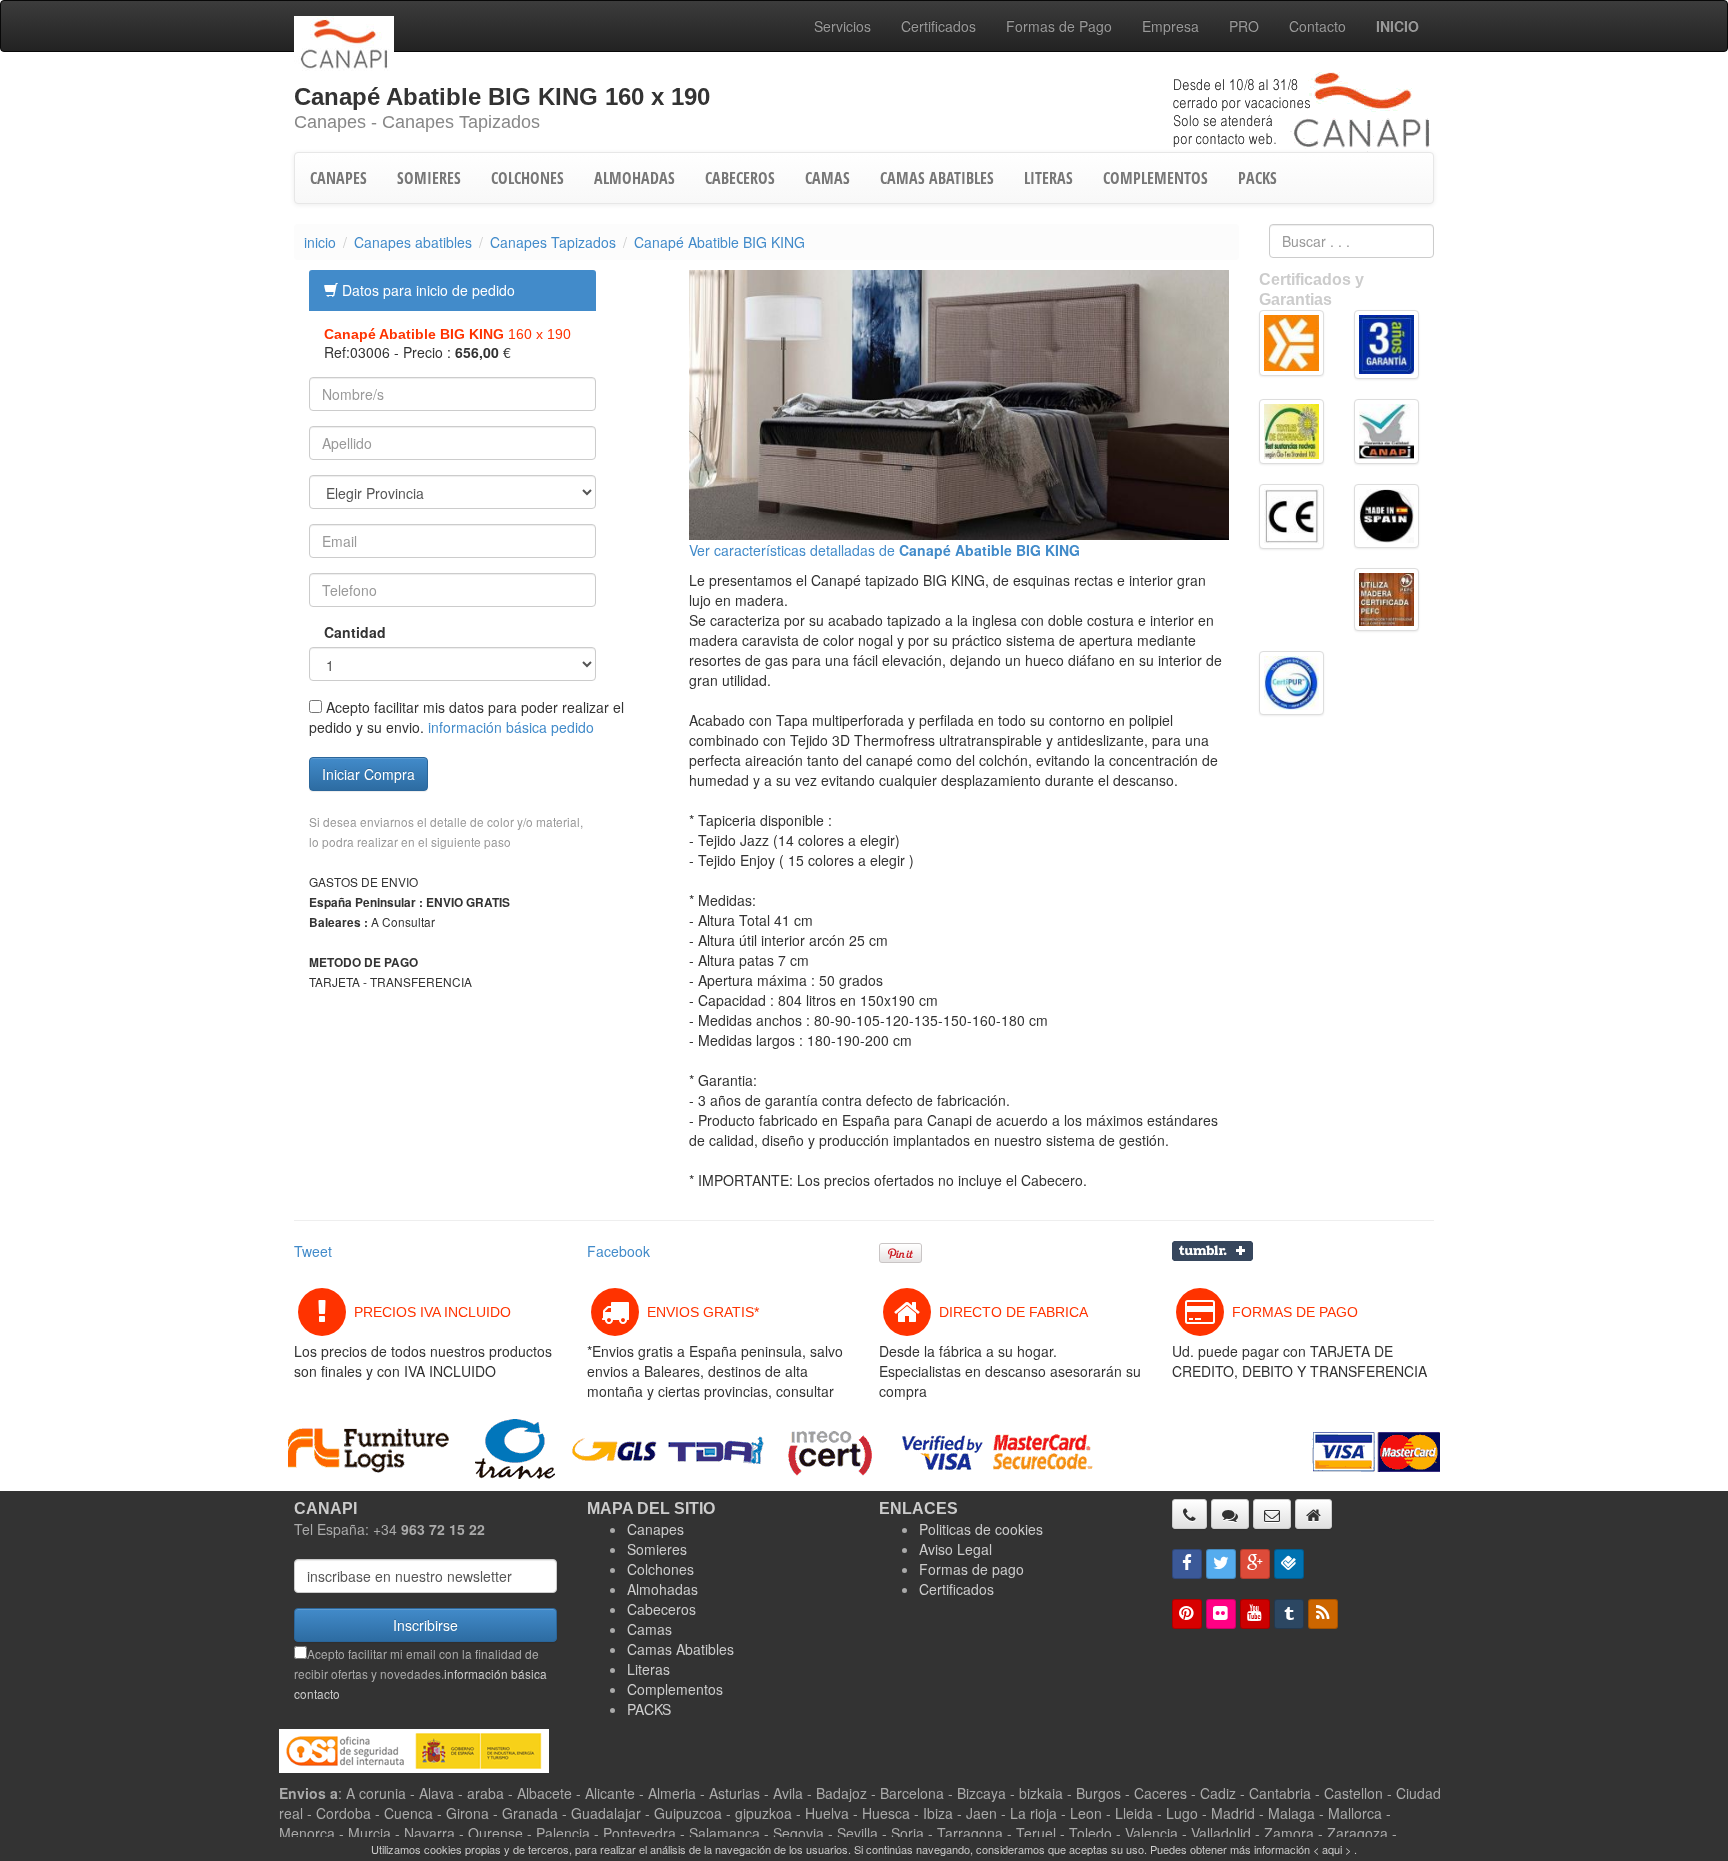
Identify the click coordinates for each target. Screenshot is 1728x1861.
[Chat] (1230, 1514)
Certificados (938, 26)
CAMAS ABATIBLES (937, 178)
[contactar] (1272, 1514)
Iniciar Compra (368, 774)
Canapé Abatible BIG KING (719, 242)
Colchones (660, 1569)
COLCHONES (527, 178)
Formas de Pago (1059, 26)
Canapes (655, 1529)
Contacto (1317, 26)
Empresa (1170, 26)
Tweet (313, 1251)
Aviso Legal (955, 1549)
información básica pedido (511, 727)
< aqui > (1332, 1849)
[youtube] (1255, 1614)
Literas (648, 1669)
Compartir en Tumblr (1212, 1251)
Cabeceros (661, 1609)
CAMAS (827, 178)
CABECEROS (740, 178)
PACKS (1257, 178)
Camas (649, 1629)
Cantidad (340, 632)
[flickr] (1221, 1614)
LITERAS (1048, 178)
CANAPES (338, 178)
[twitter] (1221, 1564)
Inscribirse (425, 1625)
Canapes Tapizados (553, 242)
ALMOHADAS (634, 178)
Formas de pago (971, 1569)
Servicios (842, 26)
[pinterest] (1187, 1614)
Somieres (657, 1549)
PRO (1244, 26)
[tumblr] (1289, 1614)
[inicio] (1313, 1514)
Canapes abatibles (413, 242)
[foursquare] (1289, 1564)
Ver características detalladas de (884, 550)
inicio (320, 242)
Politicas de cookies (981, 1529)
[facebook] (1187, 1564)
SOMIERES (429, 178)
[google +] (1255, 1564)
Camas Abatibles (680, 1649)
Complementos (675, 1689)
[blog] (1323, 1614)
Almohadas (662, 1589)
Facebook (618, 1251)
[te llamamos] (1189, 1514)
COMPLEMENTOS (1155, 178)
